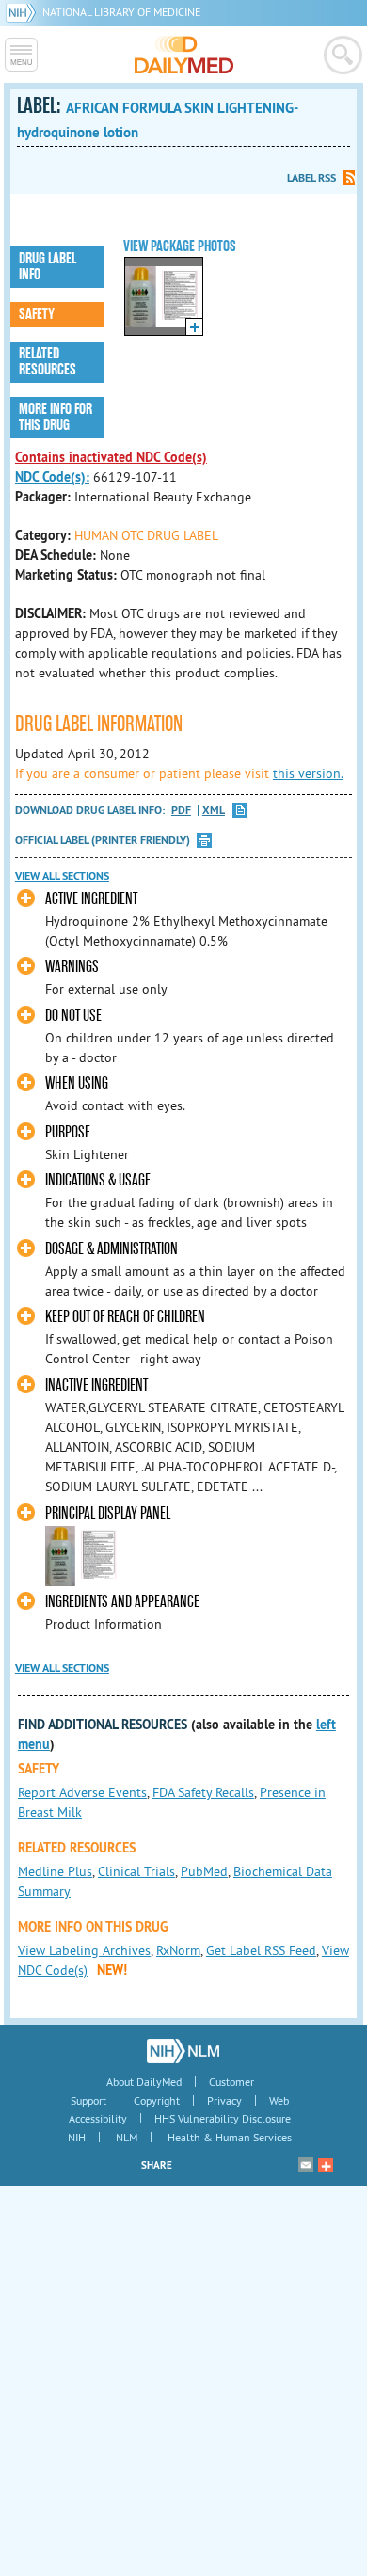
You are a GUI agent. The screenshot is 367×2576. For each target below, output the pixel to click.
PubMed (204, 1871)
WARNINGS (72, 967)
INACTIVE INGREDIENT (96, 1385)
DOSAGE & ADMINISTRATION (112, 1249)
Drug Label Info (48, 267)
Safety (37, 314)
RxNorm (178, 1950)
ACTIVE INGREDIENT (91, 899)
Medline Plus (55, 1871)
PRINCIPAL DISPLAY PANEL (108, 1513)
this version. (308, 773)
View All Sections (62, 876)
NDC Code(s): (52, 477)
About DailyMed (144, 2082)
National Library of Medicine (121, 12)
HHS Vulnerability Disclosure (223, 2118)
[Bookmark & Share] (326, 2165)
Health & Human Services (230, 2137)
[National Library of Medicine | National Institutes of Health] (183, 2051)
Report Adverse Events (82, 1792)
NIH (77, 2137)
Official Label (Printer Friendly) (103, 840)
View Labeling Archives (84, 1950)
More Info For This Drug (56, 417)
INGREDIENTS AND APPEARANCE (122, 1602)
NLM (127, 2137)
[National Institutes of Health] (24, 12)
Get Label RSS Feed (261, 1950)
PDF (181, 811)
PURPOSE (68, 1132)
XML (214, 811)
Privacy (224, 2100)
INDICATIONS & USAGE (98, 1180)
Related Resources (48, 362)
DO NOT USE (73, 1016)
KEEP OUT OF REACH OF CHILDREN (125, 1317)
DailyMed (184, 55)
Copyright (157, 2100)
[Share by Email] (306, 2165)
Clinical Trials (136, 1871)
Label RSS (311, 178)
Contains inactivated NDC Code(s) (111, 457)
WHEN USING (77, 1083)
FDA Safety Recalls (203, 1792)
